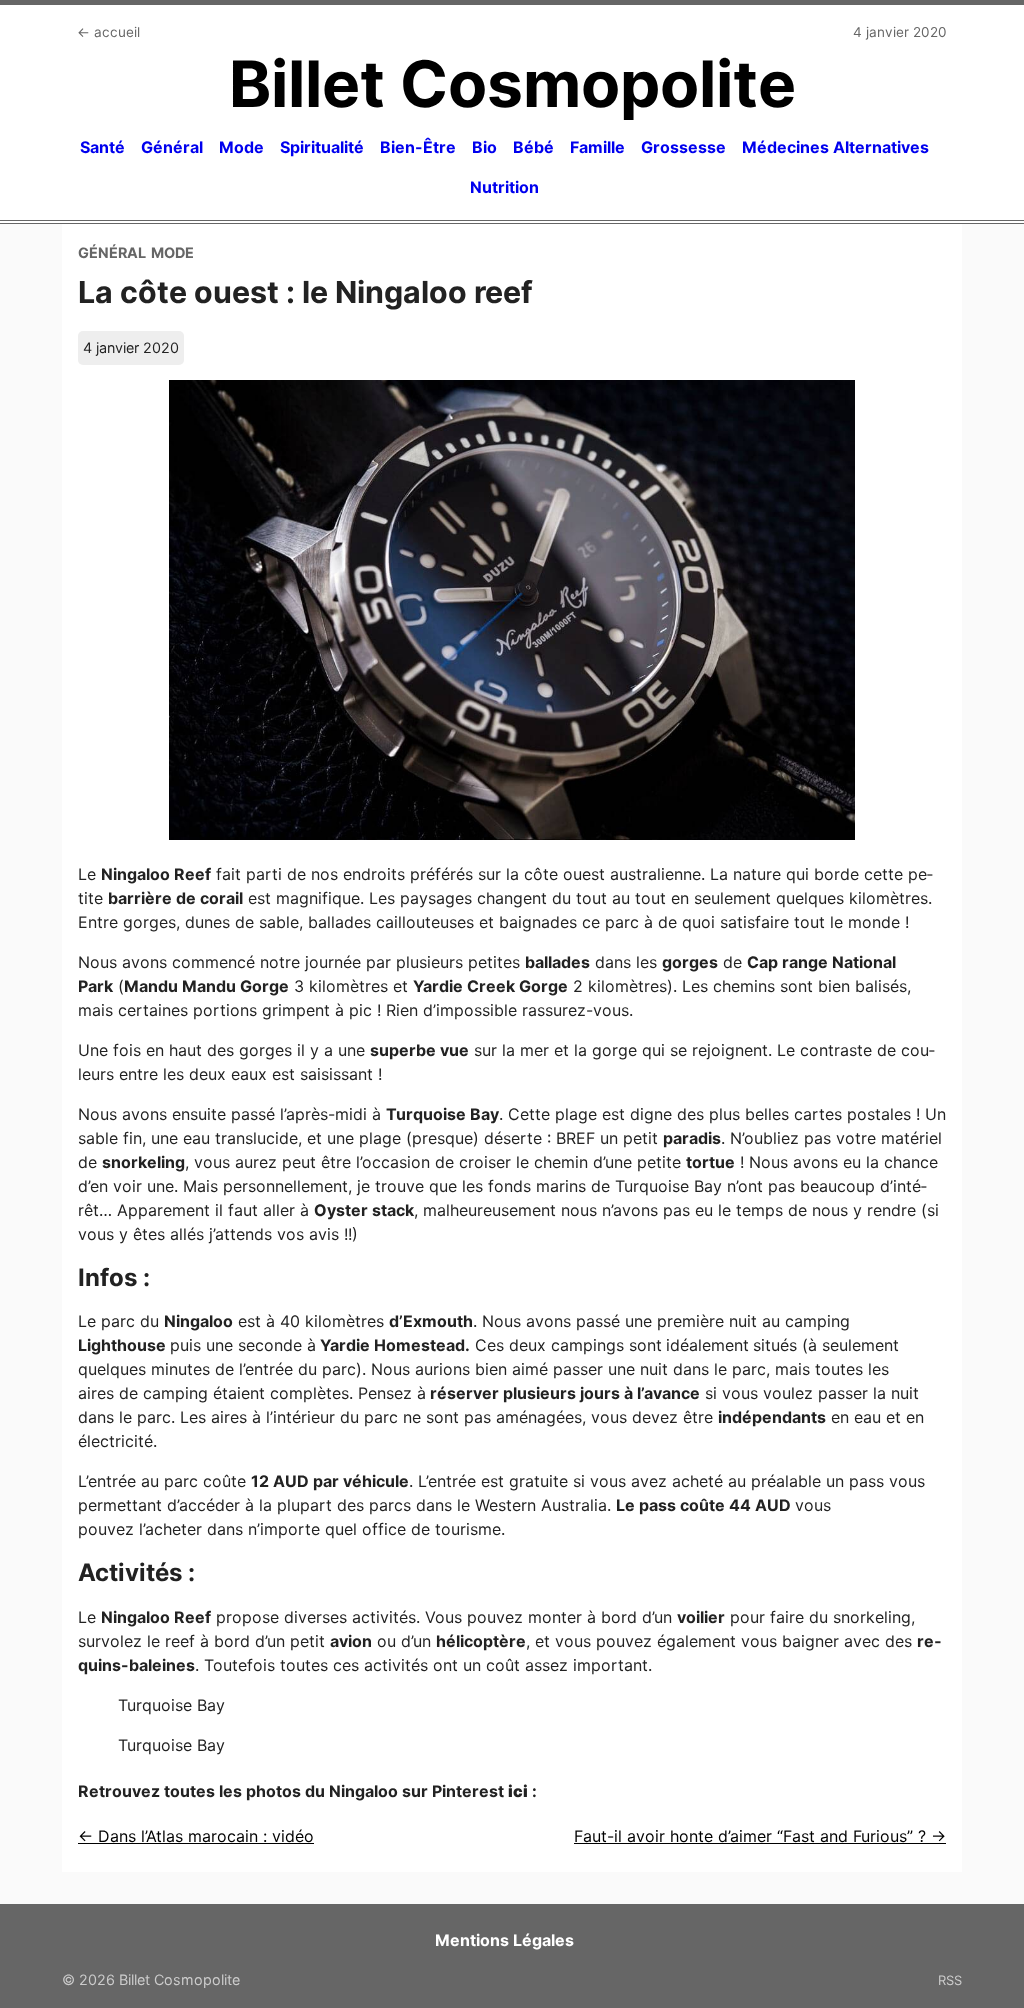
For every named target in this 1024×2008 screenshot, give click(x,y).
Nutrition (504, 187)
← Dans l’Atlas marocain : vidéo (196, 1836)
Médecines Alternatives (835, 147)
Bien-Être (418, 147)
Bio (484, 147)
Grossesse (683, 147)
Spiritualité (322, 147)
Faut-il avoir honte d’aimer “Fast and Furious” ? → (760, 1836)
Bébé (533, 147)
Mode (241, 147)
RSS (950, 1980)
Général (172, 147)
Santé (102, 147)
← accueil (108, 32)
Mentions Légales (504, 1940)
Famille (597, 147)
